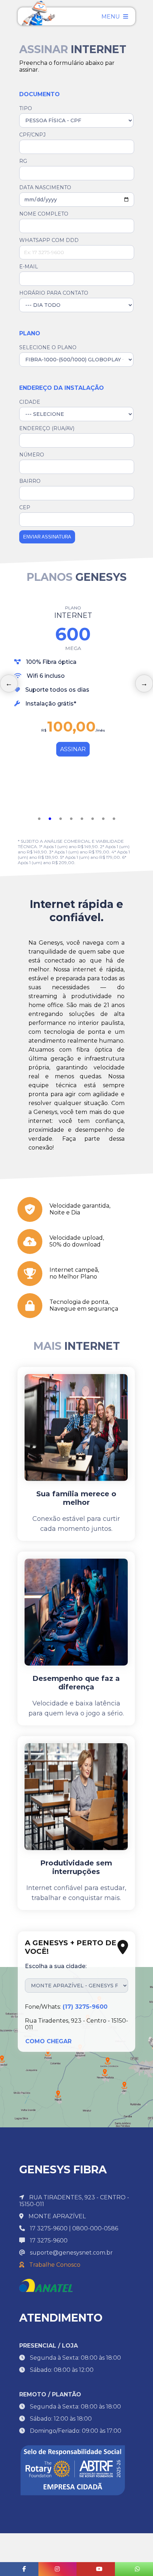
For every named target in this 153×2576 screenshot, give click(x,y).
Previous (9, 683)
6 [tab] (93, 819)
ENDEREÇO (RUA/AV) (47, 428)
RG (23, 161)
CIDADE (30, 402)
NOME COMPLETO (44, 214)
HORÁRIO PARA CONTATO (54, 293)
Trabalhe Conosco (54, 2265)
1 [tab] (39, 819)
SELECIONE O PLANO (48, 347)
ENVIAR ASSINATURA (47, 537)
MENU (111, 17)
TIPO (26, 108)
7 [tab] (103, 819)
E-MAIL (29, 267)
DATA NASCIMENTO (45, 187)
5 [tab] (82, 819)
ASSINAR (73, 749)
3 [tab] (60, 819)
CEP (25, 507)
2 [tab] (50, 819)
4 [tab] (71, 819)
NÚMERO (32, 455)
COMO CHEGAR (48, 2041)
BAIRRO (30, 481)
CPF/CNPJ (32, 135)
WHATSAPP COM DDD (49, 240)
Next (144, 683)
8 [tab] (114, 819)
